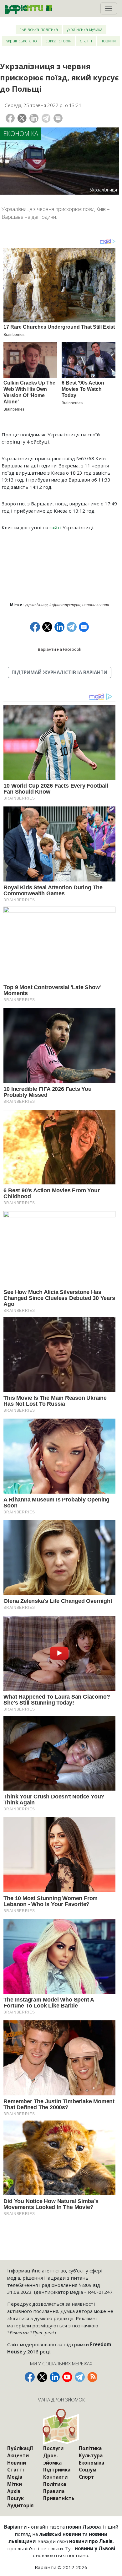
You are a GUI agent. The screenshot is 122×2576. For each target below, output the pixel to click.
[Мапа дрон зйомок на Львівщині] (61, 2426)
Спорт (86, 2477)
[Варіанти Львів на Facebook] (30, 2377)
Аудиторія (20, 2505)
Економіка (21, 134)
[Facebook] (10, 118)
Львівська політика (39, 29)
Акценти (18, 2455)
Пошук (15, 2498)
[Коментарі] (58, 118)
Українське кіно (22, 41)
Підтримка (57, 2470)
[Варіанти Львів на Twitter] (42, 2377)
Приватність (59, 2498)
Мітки (15, 2484)
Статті (86, 41)
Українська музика (85, 29)
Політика (55, 2484)
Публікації (20, 2448)
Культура (91, 2455)
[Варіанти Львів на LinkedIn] (55, 2377)
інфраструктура (65, 605)
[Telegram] (46, 118)
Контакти (55, 2477)
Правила (54, 2491)
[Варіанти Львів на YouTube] (67, 2377)
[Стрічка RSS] (92, 2377)
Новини (108, 41)
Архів (14, 2491)
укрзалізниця (36, 605)
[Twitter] (22, 118)
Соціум (88, 2470)
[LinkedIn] (34, 118)
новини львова (96, 605)
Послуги (53, 2448)
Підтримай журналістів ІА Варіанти (59, 672)
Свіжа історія (58, 41)
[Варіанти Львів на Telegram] (80, 2377)
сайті (55, 527)
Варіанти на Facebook (60, 649)
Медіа (15, 2477)
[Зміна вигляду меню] (109, 8)
